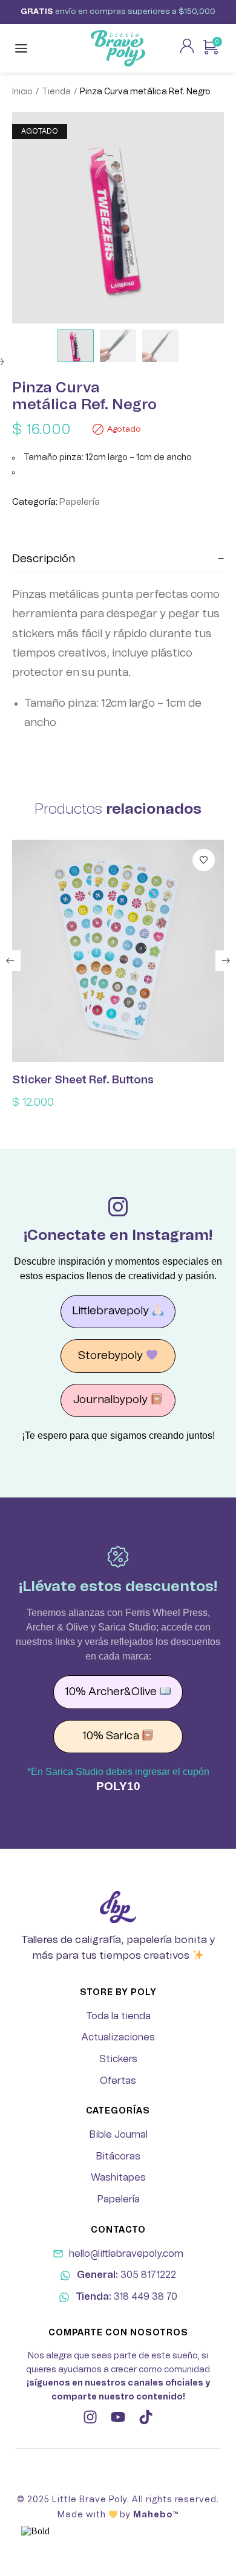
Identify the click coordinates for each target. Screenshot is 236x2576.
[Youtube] (118, 2417)
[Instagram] (90, 2417)
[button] (10, 961)
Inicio (22, 92)
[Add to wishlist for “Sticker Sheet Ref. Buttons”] (204, 860)
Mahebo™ (156, 2515)
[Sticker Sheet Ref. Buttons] (118, 951)
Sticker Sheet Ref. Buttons (83, 1080)
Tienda (56, 92)
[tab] (118, 560)
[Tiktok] (146, 2417)
